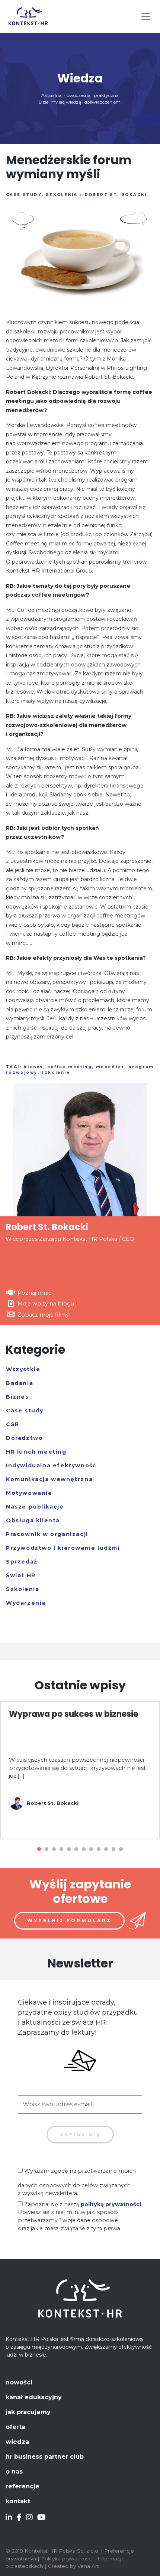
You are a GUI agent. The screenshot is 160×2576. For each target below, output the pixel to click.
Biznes (17, 1397)
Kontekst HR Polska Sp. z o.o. (62, 2551)
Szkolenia (62, 195)
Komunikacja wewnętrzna (49, 1479)
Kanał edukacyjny (34, 2397)
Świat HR (21, 1575)
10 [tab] (106, 1849)
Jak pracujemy (28, 2412)
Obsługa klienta (33, 1520)
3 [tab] (54, 1849)
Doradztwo (24, 1438)
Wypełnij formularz (69, 1920)
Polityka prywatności (67, 2559)
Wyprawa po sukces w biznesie (73, 1714)
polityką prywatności (111, 2204)
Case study (24, 195)
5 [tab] (69, 1849)
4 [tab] (61, 1849)
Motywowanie (29, 1493)
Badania (20, 1383)
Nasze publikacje (35, 1507)
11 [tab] (113, 1849)
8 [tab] (91, 1849)
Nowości (19, 2382)
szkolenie (56, 1072)
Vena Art (88, 2566)
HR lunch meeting (36, 1452)
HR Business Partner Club (45, 2457)
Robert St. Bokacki (116, 195)
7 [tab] (84, 1849)
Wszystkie (23, 1369)
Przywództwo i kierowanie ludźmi (63, 1548)
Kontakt (18, 2501)
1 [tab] (39, 1849)
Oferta (15, 2427)
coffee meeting (70, 1067)
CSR (13, 1424)
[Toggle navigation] (146, 16)
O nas (14, 2471)
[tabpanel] (80, 1770)
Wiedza (17, 2442)
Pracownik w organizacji (47, 1534)
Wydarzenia (26, 1603)
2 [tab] (47, 1849)
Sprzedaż (22, 1562)
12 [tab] (121, 1849)
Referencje (23, 2486)
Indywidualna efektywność (51, 1465)
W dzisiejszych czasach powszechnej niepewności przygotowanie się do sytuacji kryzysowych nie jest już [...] (77, 1768)
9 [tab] (99, 1849)
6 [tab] (76, 1849)
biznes (33, 1067)
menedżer (110, 1067)
